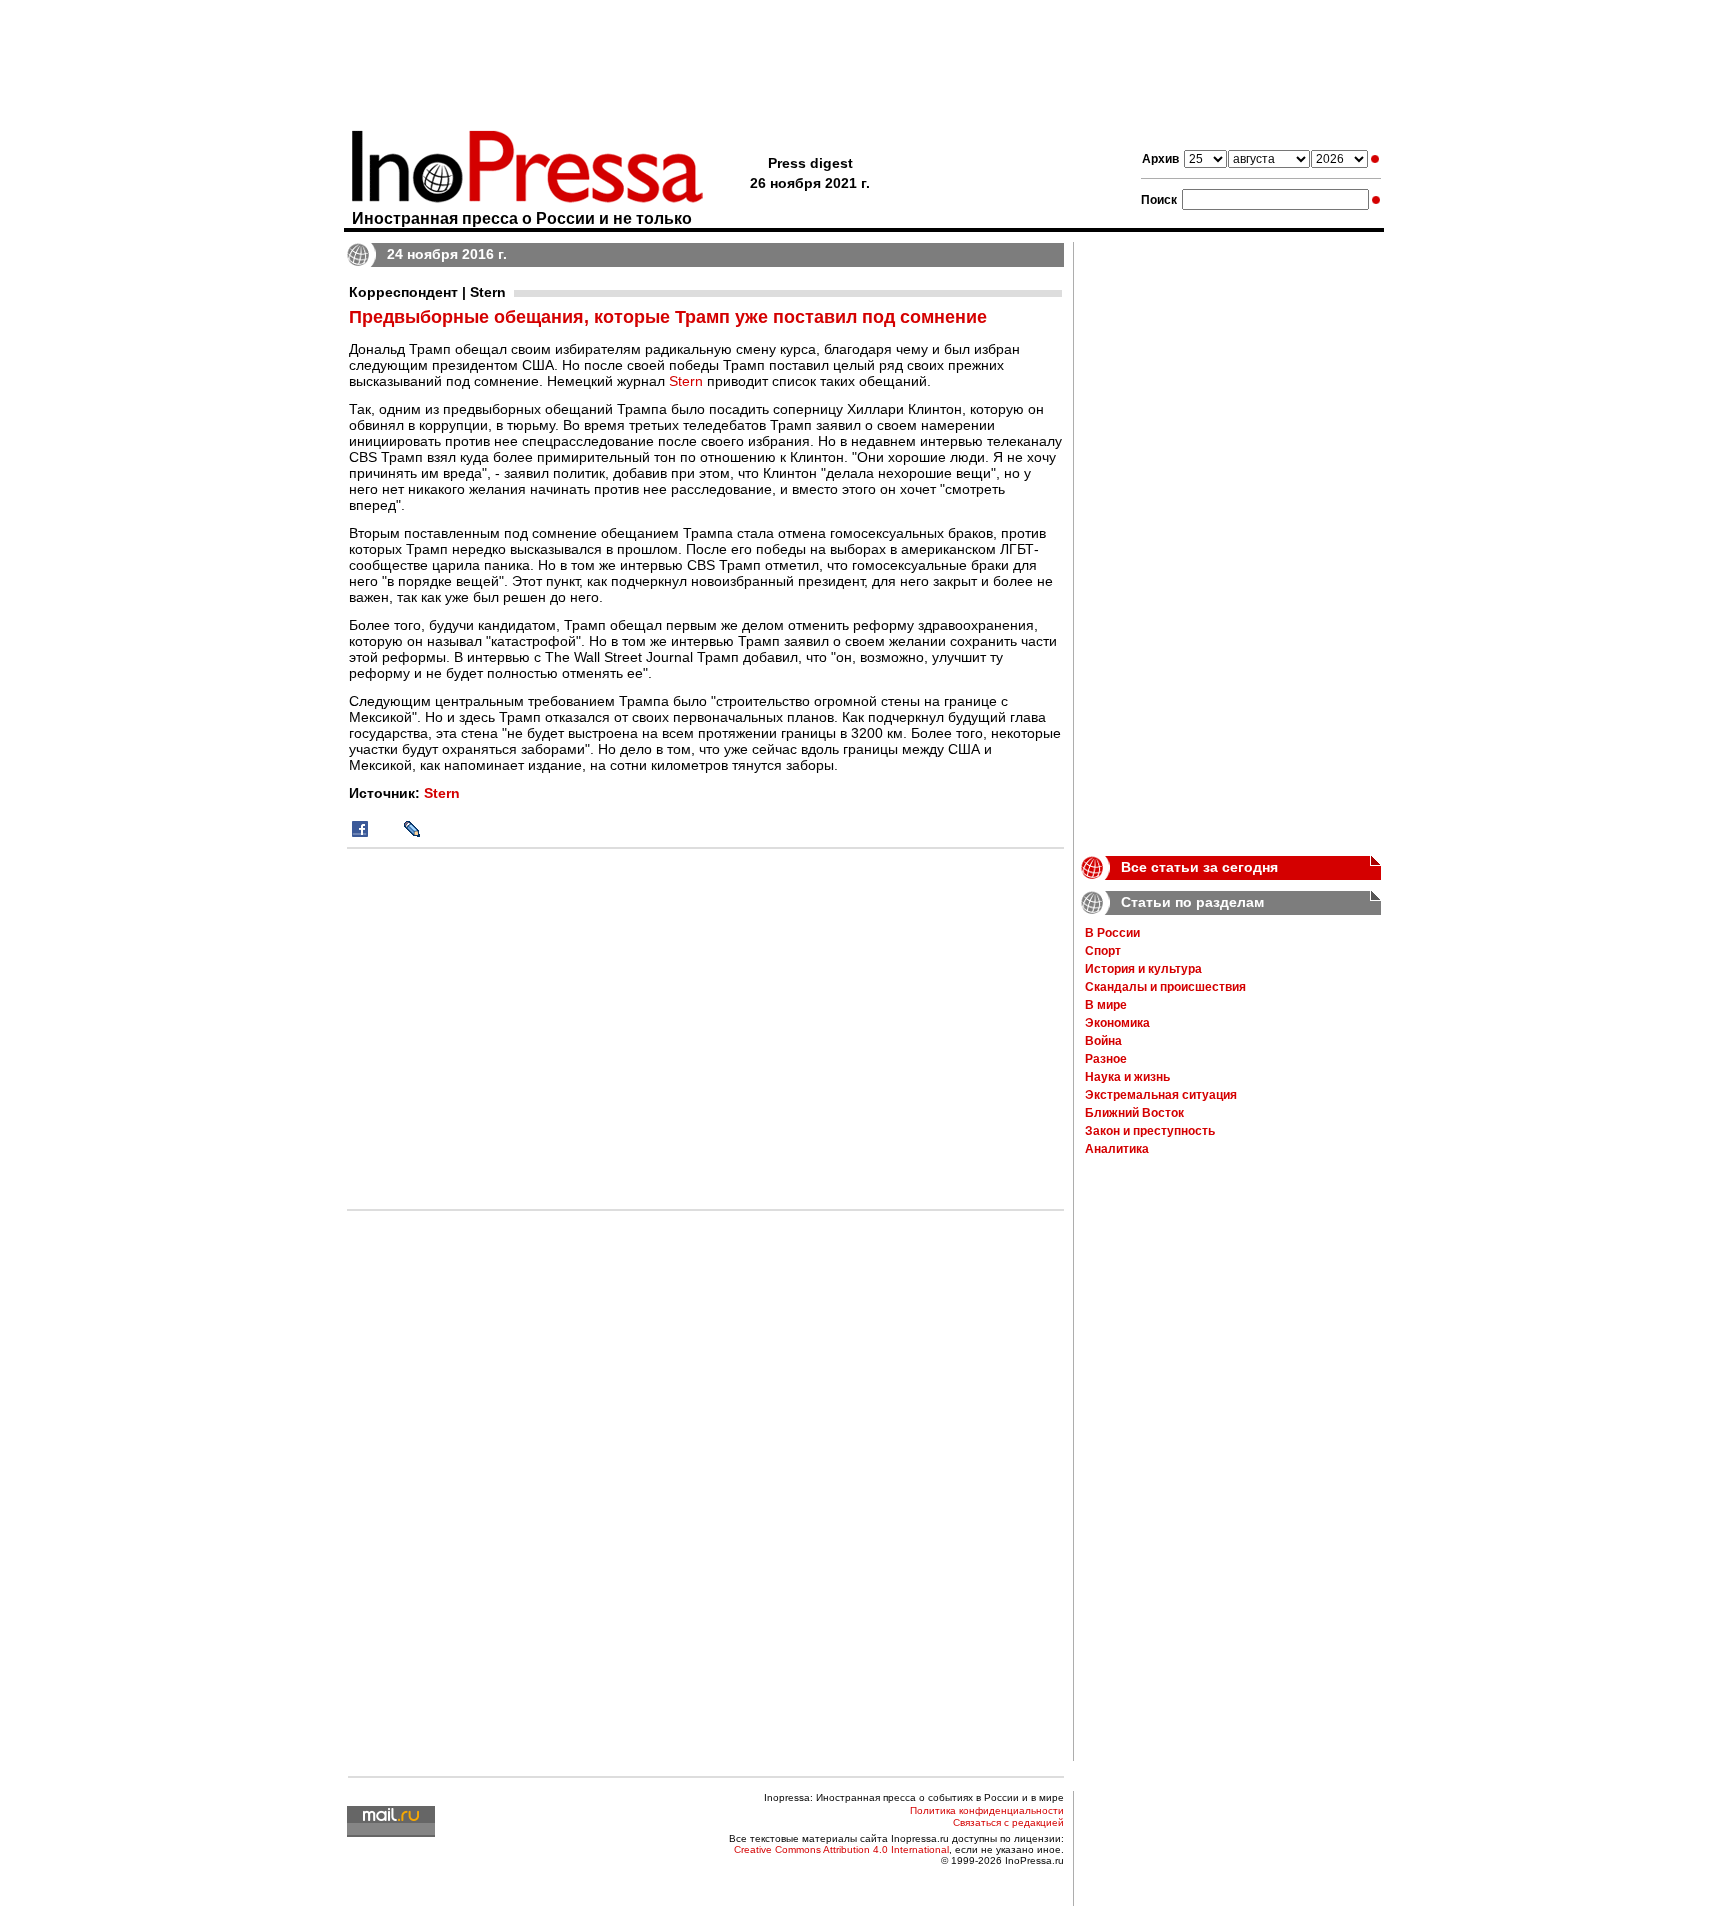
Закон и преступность (1150, 1131)
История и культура (1143, 969)
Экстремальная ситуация (1161, 1095)
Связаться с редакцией (1008, 1822)
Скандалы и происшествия (1165, 987)
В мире (1106, 1005)
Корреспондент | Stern (427, 292)
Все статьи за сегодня (1199, 867)
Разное (1106, 1059)
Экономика (1117, 1023)
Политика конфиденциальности (987, 1810)
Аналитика (1117, 1149)
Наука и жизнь (1127, 1077)
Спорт (1103, 951)
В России (1112, 933)
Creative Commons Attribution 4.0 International (841, 1849)
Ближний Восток (1134, 1113)
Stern (686, 381)
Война (1103, 1041)
